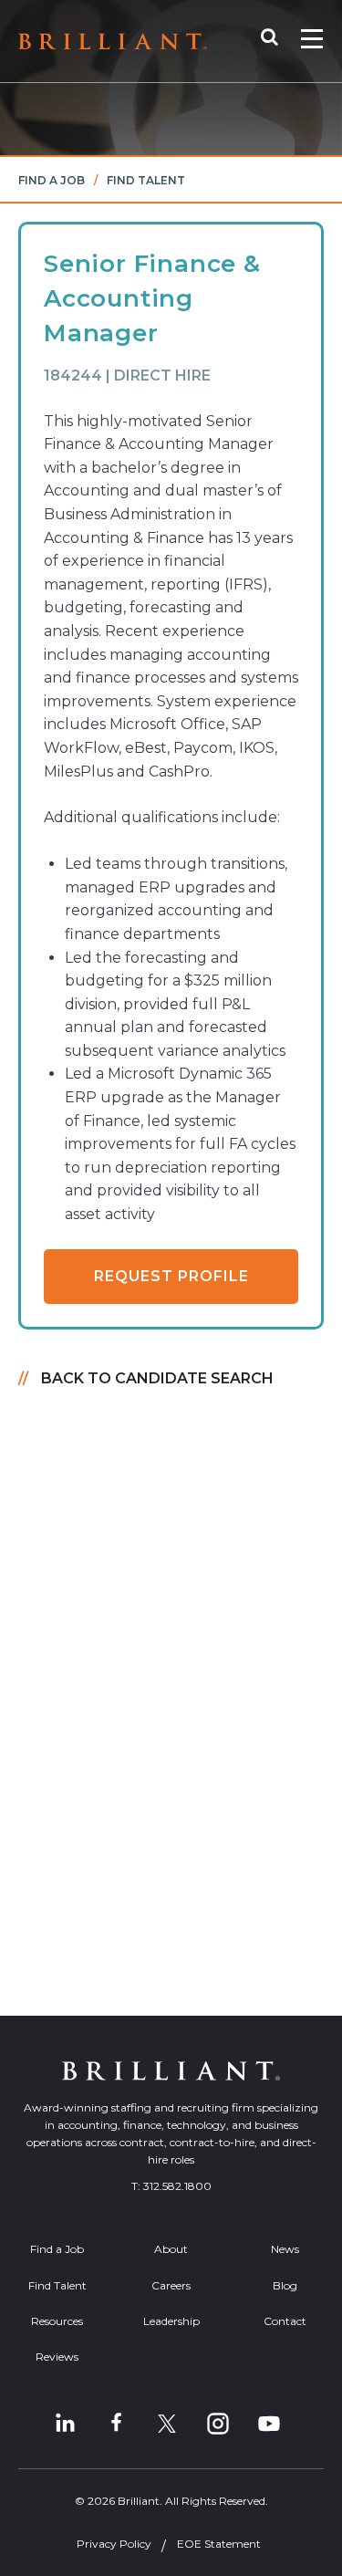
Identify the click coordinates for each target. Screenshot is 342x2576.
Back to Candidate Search (157, 1378)
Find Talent (146, 180)
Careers (171, 2285)
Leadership (171, 2321)
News (285, 2249)
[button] (279, 41)
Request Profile (171, 1276)
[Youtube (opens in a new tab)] (269, 2424)
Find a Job (52, 180)
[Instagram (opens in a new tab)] (218, 2424)
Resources (57, 2321)
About (171, 2249)
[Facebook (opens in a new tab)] (116, 2424)
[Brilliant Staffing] (113, 42)
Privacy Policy (114, 2544)
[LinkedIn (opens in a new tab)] (65, 2424)
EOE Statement (219, 2544)
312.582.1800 (177, 2186)
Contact (285, 2321)
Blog (285, 2285)
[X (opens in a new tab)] (167, 2424)
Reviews (57, 2357)
